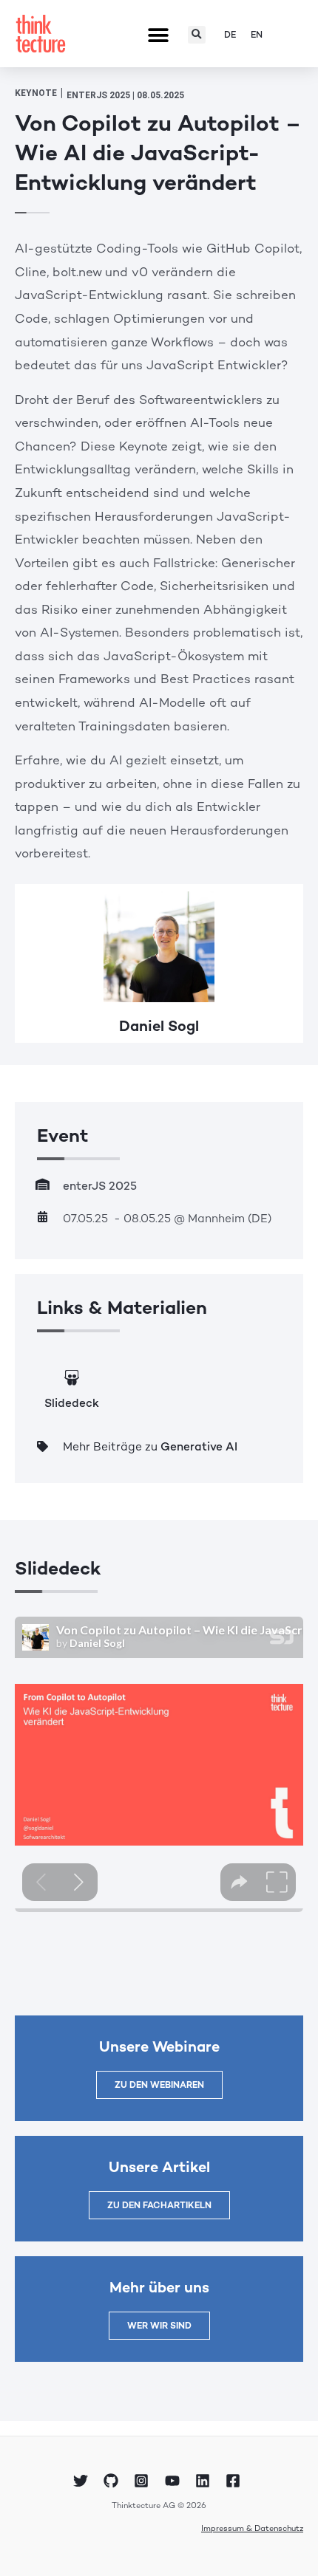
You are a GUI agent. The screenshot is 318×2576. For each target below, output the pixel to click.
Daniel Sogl (159, 1026)
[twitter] (82, 2481)
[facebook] (235, 2481)
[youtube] (175, 2481)
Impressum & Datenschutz (252, 2528)
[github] (113, 2481)
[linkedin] (205, 2481)
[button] (158, 36)
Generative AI (199, 1447)
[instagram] (143, 2481)
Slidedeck (72, 1403)
